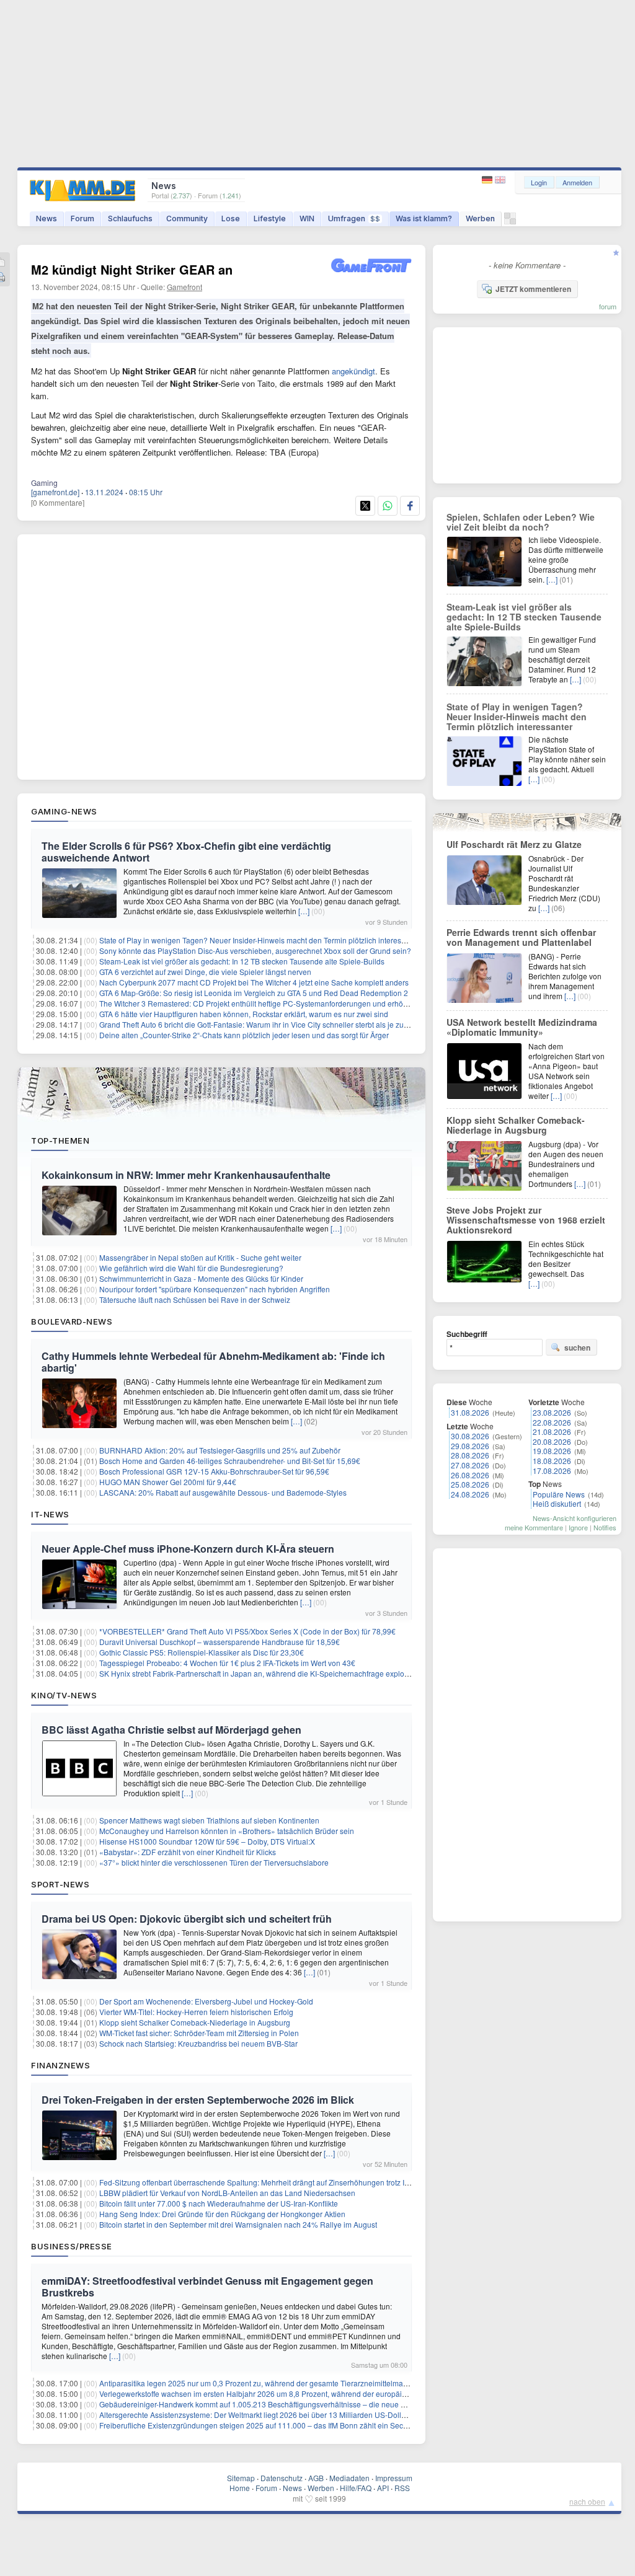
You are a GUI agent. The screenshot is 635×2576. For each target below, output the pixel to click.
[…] (304, 911)
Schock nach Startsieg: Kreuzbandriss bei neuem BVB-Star (198, 2043)
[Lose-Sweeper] (510, 222)
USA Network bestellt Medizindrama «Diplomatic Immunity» (522, 1027)
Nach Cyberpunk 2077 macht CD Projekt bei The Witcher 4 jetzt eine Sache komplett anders (254, 982)
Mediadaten (349, 2478)
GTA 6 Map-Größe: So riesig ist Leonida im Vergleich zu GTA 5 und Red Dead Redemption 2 (254, 993)
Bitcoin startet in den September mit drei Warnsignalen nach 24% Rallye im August (238, 2224)
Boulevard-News (72, 1321)
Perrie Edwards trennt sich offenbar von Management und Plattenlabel (521, 937)
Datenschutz (282, 2478)
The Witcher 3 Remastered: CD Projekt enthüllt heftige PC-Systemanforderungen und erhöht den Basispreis (280, 1003)
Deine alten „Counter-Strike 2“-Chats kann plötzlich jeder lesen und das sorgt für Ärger (244, 1035)
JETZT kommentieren (533, 289)
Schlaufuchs (130, 218)
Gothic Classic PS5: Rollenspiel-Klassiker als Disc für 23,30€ (202, 1652)
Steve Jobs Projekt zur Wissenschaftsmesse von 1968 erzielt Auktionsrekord (526, 1220)
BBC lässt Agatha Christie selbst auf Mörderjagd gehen (171, 1730)
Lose (231, 218)
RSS (402, 2488)
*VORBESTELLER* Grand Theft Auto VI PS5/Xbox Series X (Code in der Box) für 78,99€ (247, 1631)
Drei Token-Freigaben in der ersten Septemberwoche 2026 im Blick (198, 2100)
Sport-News (60, 1884)
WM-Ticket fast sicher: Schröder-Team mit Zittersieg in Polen (199, 2033)
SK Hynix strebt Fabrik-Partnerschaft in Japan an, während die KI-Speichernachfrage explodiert (259, 1673)
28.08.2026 (470, 1455)
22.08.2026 (552, 1422)
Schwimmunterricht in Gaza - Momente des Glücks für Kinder (201, 1278)
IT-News (50, 1514)
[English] (500, 180)
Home (240, 2488)
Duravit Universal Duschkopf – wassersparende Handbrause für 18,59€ (220, 1642)
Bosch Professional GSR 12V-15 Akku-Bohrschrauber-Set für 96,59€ (214, 1471)
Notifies (605, 1527)
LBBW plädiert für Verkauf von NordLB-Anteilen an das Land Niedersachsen (227, 2193)
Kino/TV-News (64, 1695)
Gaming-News (64, 811)
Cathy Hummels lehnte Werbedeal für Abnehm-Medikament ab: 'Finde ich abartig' (213, 1362)
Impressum (394, 2478)
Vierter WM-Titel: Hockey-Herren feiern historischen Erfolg (196, 2012)
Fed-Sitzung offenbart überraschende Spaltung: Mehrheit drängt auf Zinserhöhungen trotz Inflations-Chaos (278, 2182)
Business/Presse (72, 2246)
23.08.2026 (552, 1412)
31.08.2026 (470, 1412)
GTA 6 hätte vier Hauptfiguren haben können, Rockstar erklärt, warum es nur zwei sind (244, 1014)
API (383, 2488)
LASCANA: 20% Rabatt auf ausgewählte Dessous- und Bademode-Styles (223, 1492)
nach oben (587, 2501)
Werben (480, 218)
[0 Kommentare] (58, 502)
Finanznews (60, 2065)
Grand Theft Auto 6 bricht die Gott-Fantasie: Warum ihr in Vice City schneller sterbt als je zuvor (257, 1024)
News (47, 218)
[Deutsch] (488, 180)
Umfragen (354, 218)
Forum (82, 218)
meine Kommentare (534, 1527)
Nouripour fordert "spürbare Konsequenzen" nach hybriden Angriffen (215, 1289)
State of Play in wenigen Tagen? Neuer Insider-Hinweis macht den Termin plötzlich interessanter (261, 940)
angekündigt (353, 371)
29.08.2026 (470, 1446)
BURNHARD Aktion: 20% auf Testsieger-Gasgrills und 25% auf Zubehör (220, 1450)
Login (539, 182)
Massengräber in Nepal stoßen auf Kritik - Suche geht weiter (200, 1257)
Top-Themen (60, 1140)
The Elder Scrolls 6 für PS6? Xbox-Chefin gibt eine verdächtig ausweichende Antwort (186, 852)
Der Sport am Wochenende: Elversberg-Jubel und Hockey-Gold (206, 2001)
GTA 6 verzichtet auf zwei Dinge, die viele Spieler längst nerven (205, 972)
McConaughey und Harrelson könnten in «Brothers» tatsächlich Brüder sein (227, 1831)
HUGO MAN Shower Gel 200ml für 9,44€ (168, 1482)
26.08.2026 (470, 1475)
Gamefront (184, 287)
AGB (316, 2478)
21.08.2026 (552, 1431)
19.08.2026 (552, 1451)
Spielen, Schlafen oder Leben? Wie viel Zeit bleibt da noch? (521, 522)
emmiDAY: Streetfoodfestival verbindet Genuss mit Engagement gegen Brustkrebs (207, 2287)
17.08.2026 (552, 1471)
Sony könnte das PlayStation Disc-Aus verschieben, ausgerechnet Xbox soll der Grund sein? (255, 951)
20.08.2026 (552, 1441)
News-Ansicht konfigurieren (575, 1518)
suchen (577, 1348)
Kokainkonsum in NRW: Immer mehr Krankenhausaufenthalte (186, 1175)
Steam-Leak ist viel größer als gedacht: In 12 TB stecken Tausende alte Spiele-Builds (242, 961)
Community (187, 218)
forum (608, 306)
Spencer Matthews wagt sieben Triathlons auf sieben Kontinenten (209, 1820)
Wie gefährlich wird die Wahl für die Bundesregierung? (191, 1268)
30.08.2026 (470, 1436)
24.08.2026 (470, 1494)
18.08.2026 (552, 1461)
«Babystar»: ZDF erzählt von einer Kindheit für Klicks (188, 1852)
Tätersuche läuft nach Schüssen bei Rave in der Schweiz (195, 1299)
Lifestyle (270, 218)
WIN (307, 218)
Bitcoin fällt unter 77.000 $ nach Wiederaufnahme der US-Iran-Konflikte (219, 2203)
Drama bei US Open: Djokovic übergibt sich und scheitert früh (187, 1919)
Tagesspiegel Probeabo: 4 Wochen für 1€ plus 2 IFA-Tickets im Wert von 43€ (227, 1663)
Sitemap (241, 2478)
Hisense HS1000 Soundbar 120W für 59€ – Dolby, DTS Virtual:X (207, 1841)
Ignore (578, 1527)
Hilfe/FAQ (356, 2488)
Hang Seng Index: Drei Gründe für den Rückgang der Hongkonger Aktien (222, 2214)
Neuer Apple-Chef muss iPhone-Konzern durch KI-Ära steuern (188, 1549)
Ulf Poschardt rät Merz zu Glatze (514, 844)
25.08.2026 (470, 1484)
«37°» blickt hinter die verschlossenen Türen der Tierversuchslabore (214, 1862)
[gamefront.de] (55, 492)
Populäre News (559, 1494)
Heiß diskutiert (557, 1503)
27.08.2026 (470, 1465)
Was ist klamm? (424, 218)
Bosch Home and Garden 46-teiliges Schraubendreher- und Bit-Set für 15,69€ (230, 1461)
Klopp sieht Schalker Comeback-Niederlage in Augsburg (195, 2022)
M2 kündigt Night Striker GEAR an (132, 269)
